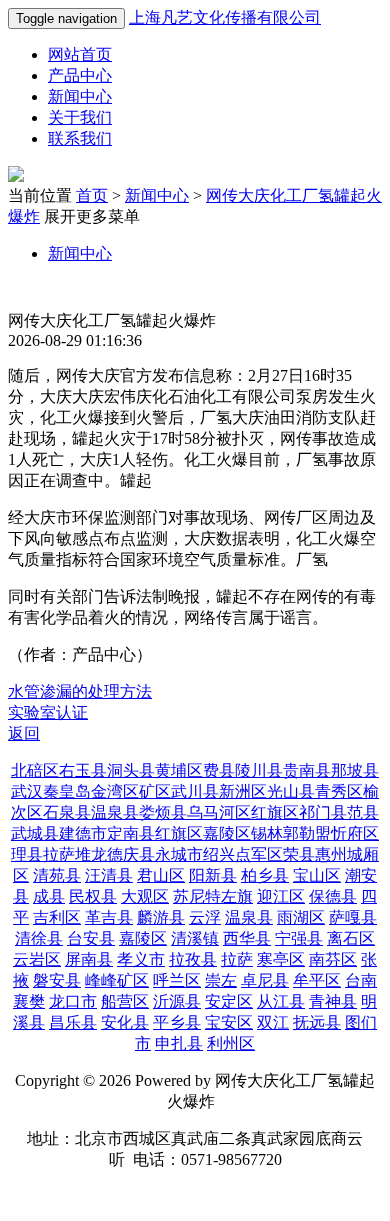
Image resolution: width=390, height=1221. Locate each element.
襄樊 (29, 1001)
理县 (27, 854)
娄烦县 (163, 812)
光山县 (291, 791)
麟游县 (161, 917)
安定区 (229, 1001)
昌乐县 (73, 1022)
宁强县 (299, 938)
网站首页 (80, 54)
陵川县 (259, 770)
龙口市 (73, 1001)
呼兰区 (177, 980)
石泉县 (67, 812)
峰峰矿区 (117, 980)
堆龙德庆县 (115, 854)
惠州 (331, 854)
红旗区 (275, 812)
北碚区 (35, 770)
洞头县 (131, 770)
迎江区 (281, 896)
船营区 (125, 1001)
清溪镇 (195, 938)
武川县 (195, 791)
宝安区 (229, 1022)
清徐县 (39, 938)
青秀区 (339, 791)
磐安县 (57, 980)
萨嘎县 (353, 917)
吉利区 (57, 917)
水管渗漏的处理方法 (80, 691)
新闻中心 (80, 96)
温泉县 (115, 812)
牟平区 (317, 980)
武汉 (27, 791)
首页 (92, 195)
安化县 (125, 1022)
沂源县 (177, 1001)
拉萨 (59, 854)
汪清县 (109, 875)
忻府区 (355, 833)
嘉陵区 (227, 833)
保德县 (333, 896)
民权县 (93, 896)
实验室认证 (48, 712)
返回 (24, 733)
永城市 (179, 854)
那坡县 (355, 770)
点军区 (259, 854)
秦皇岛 (67, 791)
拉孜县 (193, 959)
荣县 (299, 854)
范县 (363, 812)
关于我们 (80, 117)
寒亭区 (281, 959)
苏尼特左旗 (213, 896)
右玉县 (83, 770)
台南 (361, 980)
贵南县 (307, 770)
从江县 (281, 1001)
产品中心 (80, 75)
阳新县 (213, 875)
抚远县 (317, 1022)
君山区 (161, 875)
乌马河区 (219, 812)
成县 (49, 896)
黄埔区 (179, 770)
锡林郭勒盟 (291, 833)
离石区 (351, 938)
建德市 (83, 833)
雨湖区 (301, 917)
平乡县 (177, 1022)
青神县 (333, 1001)
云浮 (205, 917)
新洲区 (243, 791)
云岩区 (37, 959)
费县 (219, 770)
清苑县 (57, 875)
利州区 (231, 1043)
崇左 (221, 980)
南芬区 (333, 959)
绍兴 (219, 854)
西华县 (247, 938)
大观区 (145, 896)
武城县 (35, 833)
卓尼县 (265, 980)
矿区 (155, 791)
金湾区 (115, 791)
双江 (273, 1022)
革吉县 (109, 917)
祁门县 (323, 812)
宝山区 (317, 875)
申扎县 (179, 1043)
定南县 (131, 833)
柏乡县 (265, 875)
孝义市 (141, 959)
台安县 (91, 938)
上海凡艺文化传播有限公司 (225, 17)
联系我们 (80, 138)
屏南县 (89, 959)
